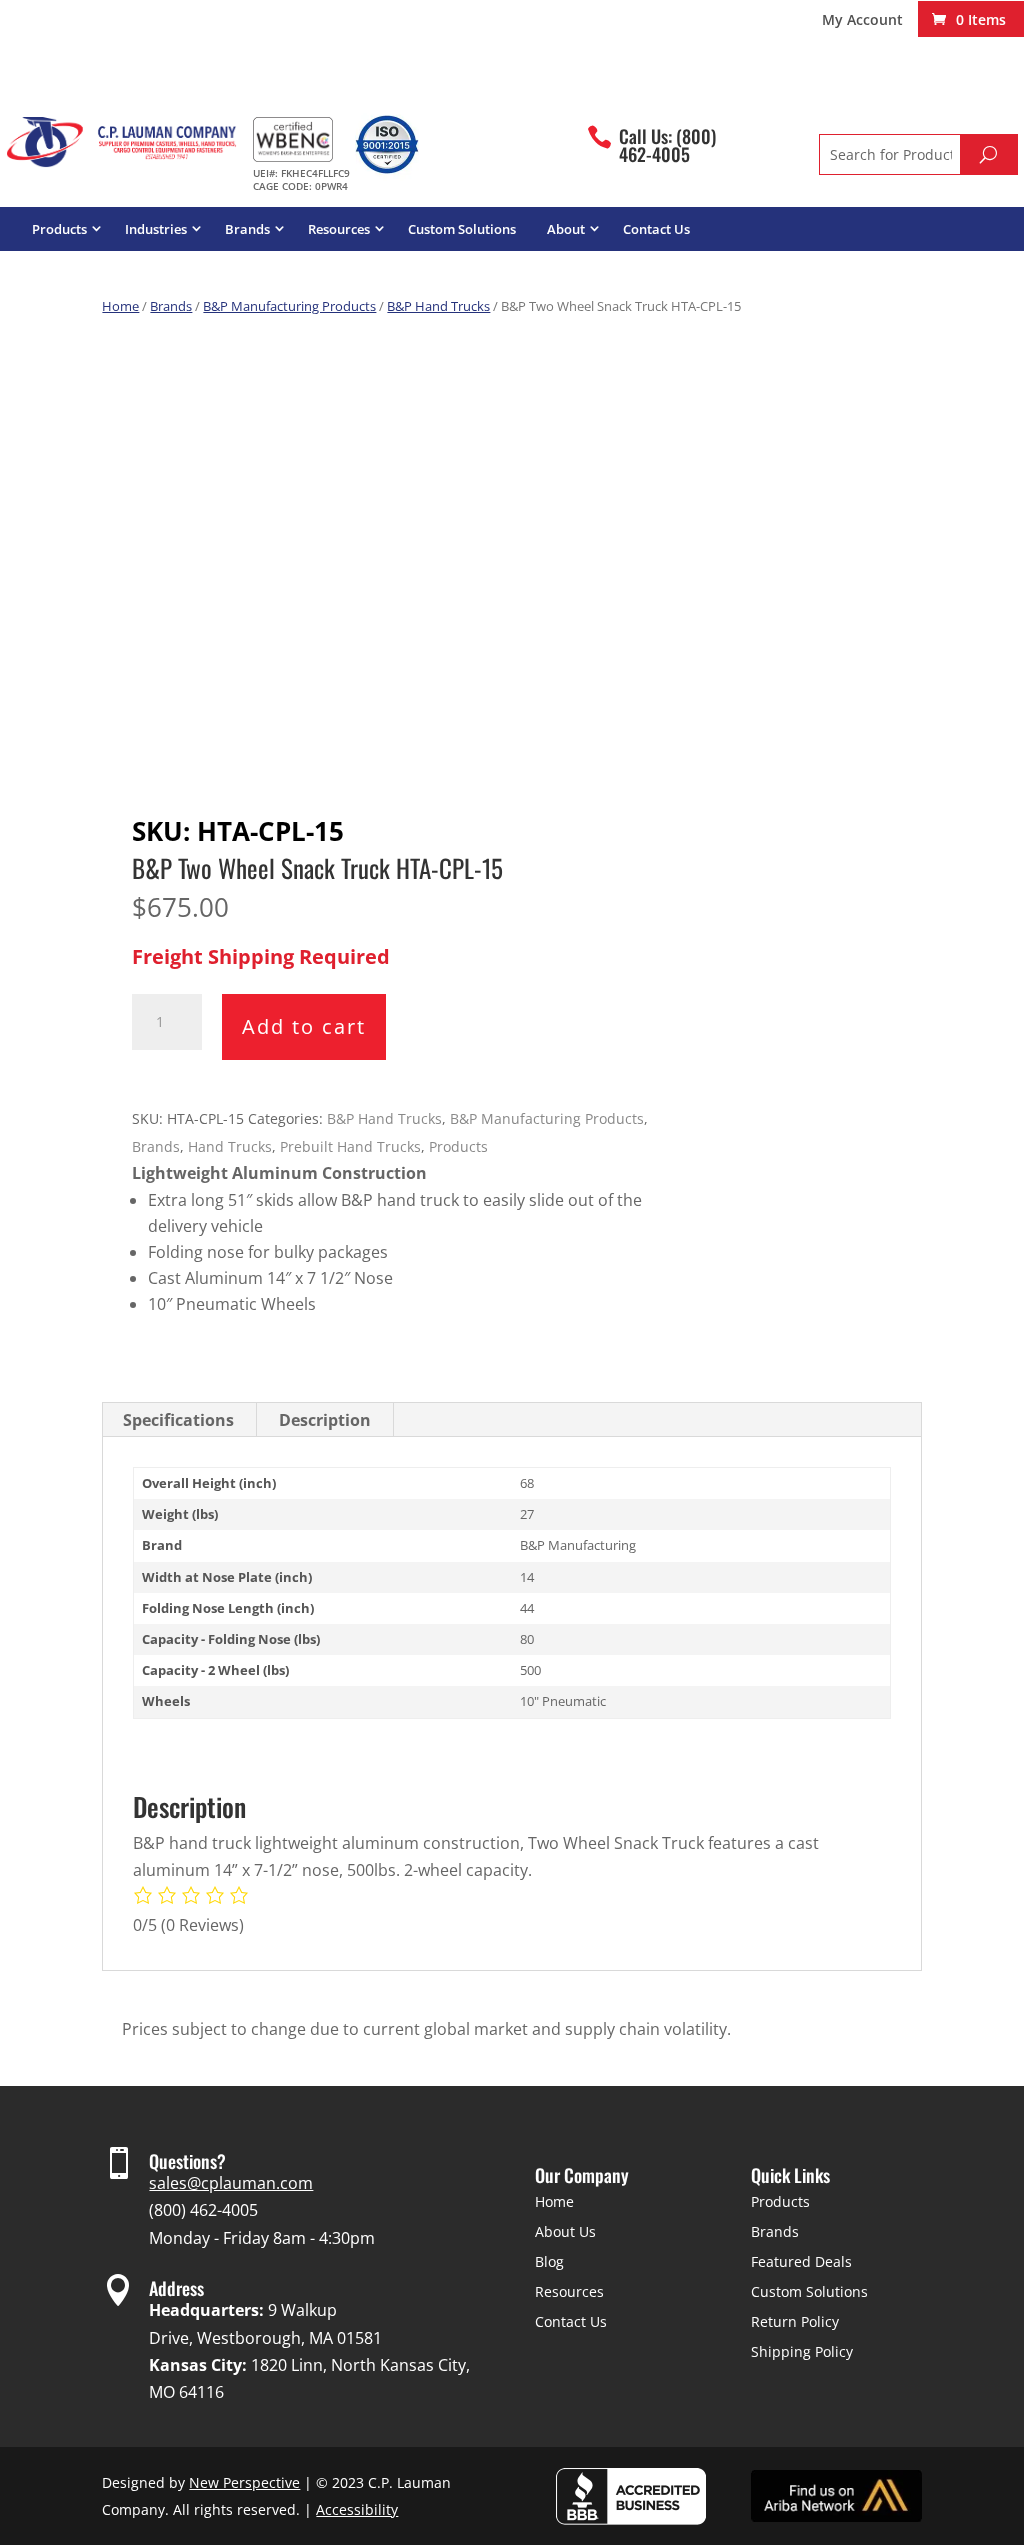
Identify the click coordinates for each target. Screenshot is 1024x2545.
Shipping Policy (802, 2351)
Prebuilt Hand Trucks (350, 1146)
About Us (565, 2231)
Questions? (187, 2161)
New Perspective (244, 2482)
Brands (247, 229)
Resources (339, 229)
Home (120, 306)
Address (176, 2288)
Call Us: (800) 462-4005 (667, 145)
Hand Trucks (230, 1146)
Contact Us (656, 229)
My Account (862, 21)
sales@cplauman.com (231, 2183)
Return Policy (795, 2321)
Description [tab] (325, 1420)
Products (59, 229)
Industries (156, 229)
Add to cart (304, 1026)
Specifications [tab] (178, 1420)
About (566, 229)
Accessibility (357, 2509)
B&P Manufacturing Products (289, 306)
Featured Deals (801, 2261)
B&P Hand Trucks (438, 306)
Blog (549, 2261)
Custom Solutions (462, 229)
